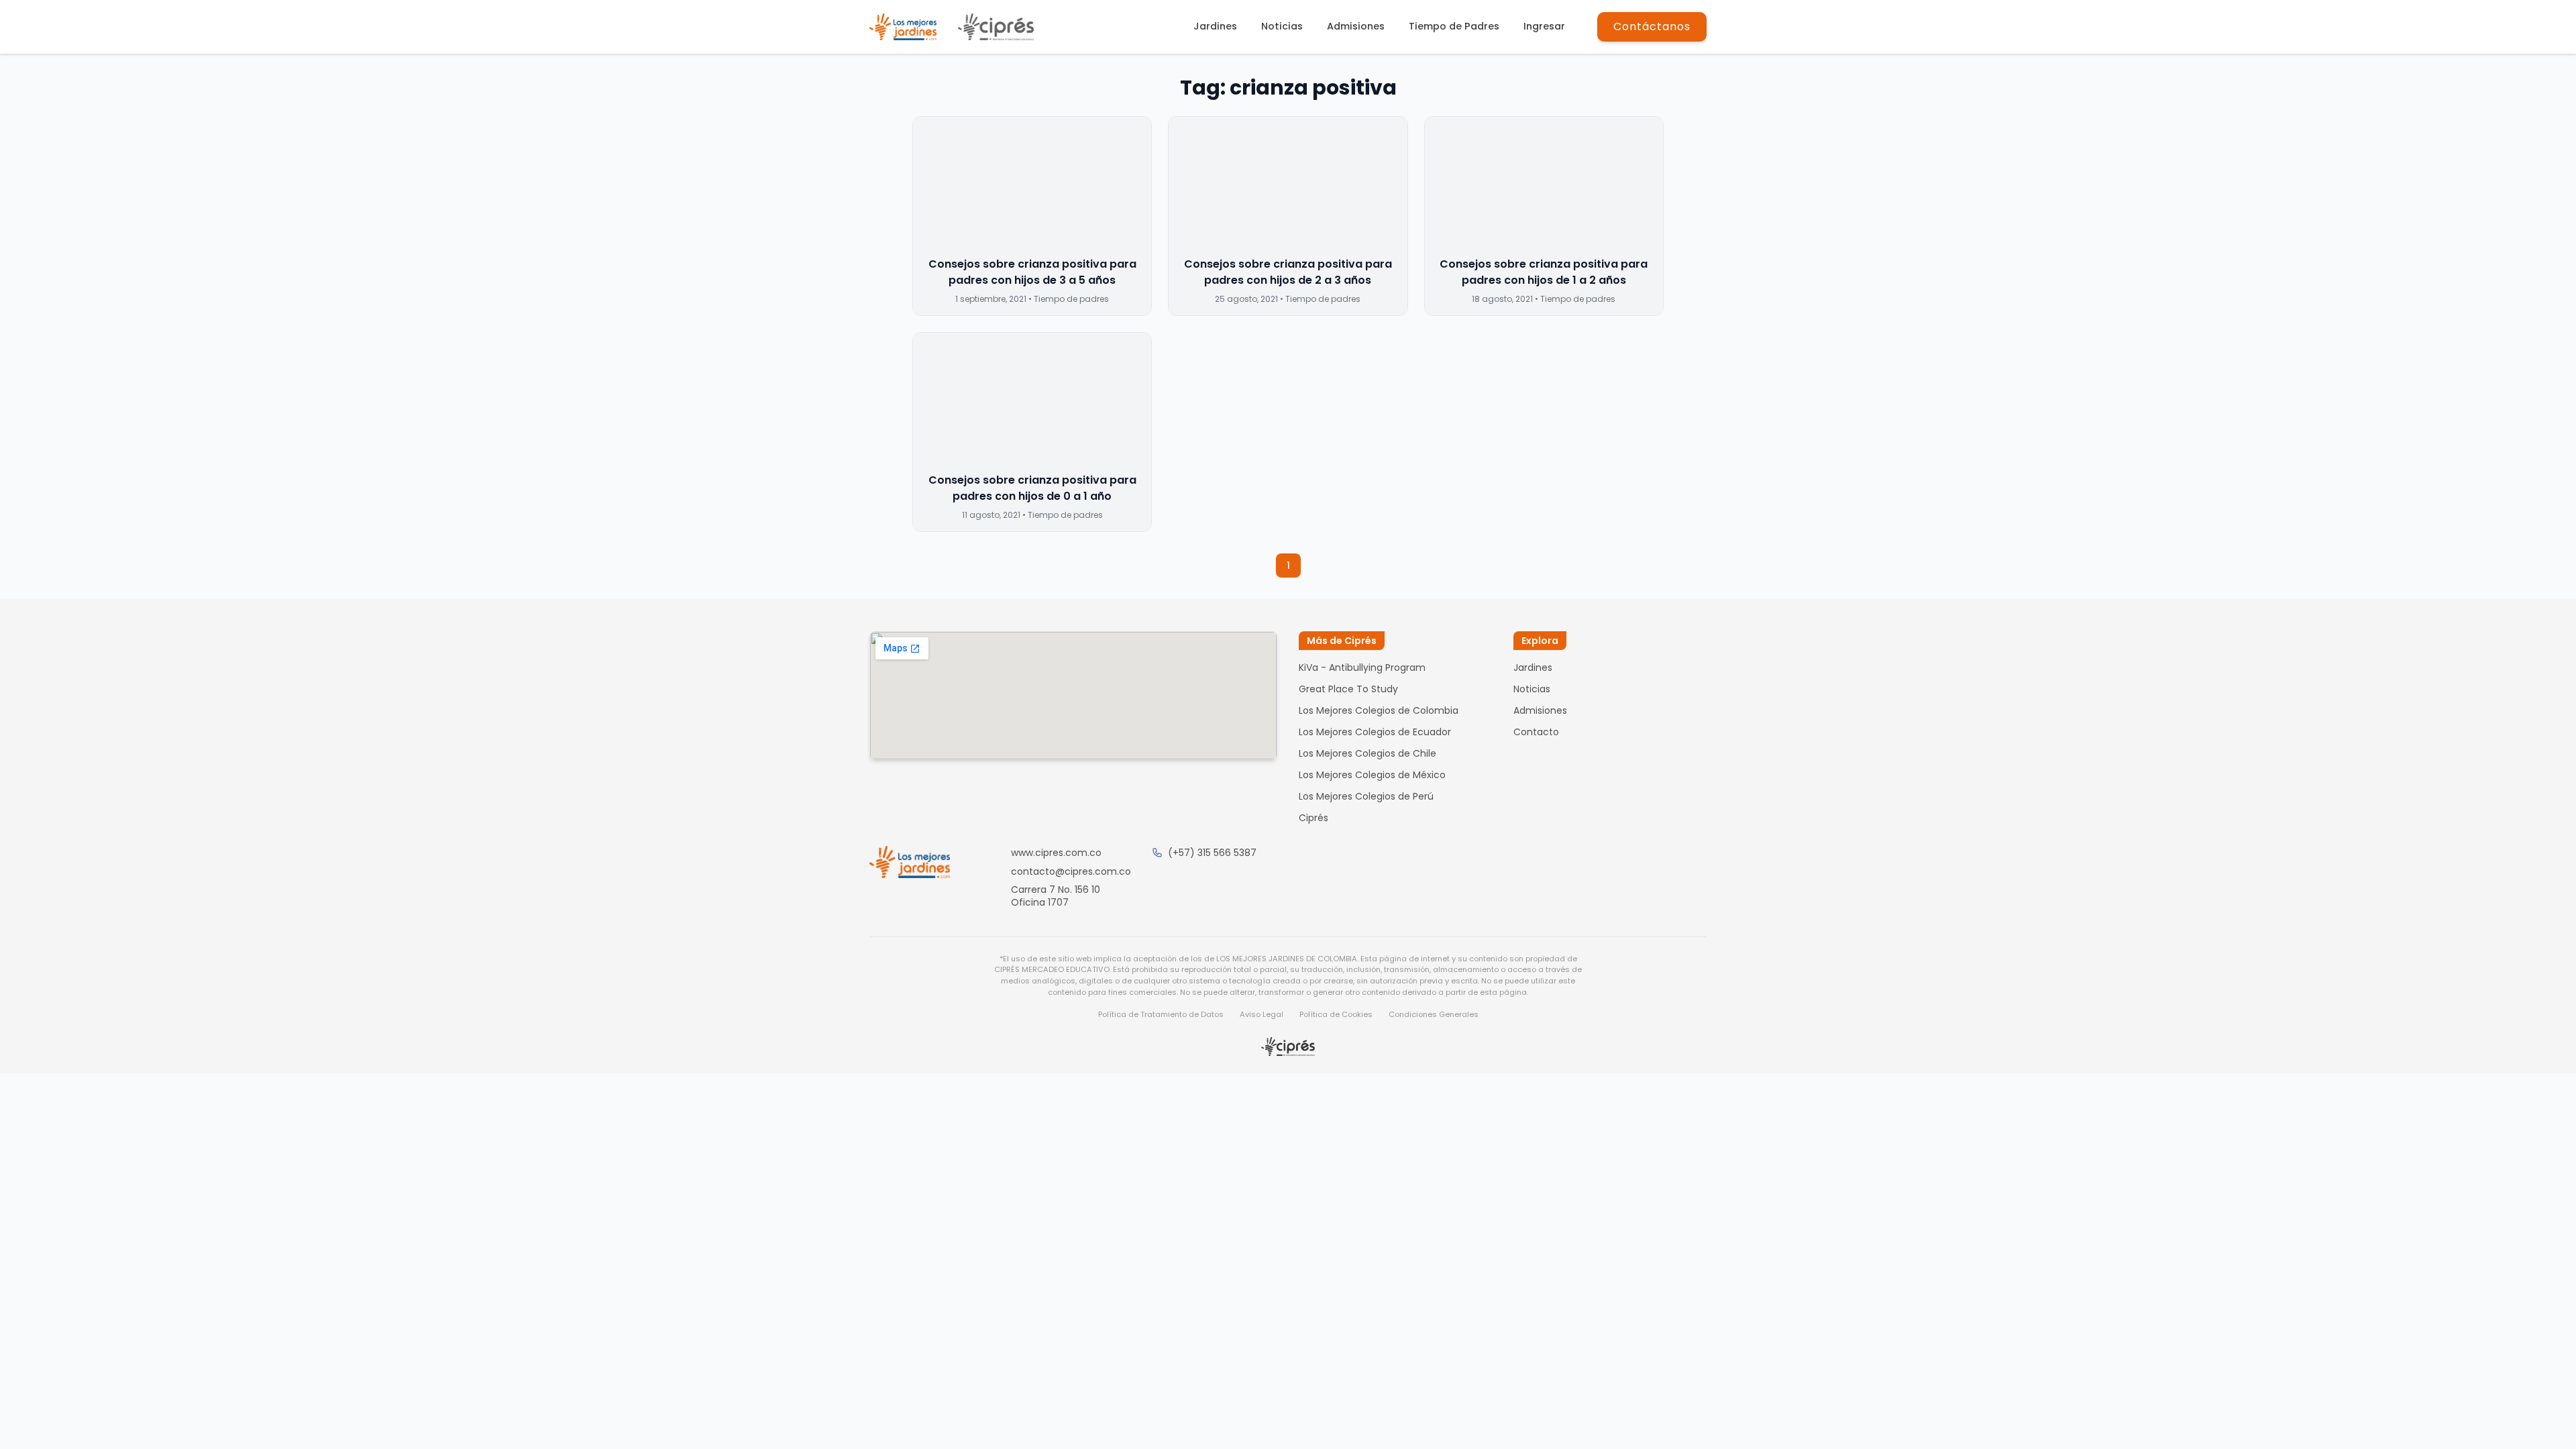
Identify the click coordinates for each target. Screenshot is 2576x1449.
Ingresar (1544, 26)
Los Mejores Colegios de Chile (1367, 753)
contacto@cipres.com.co (1071, 871)
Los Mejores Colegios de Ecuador (1375, 732)
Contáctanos (1652, 26)
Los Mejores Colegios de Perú (1366, 796)
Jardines (1215, 26)
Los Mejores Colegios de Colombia (1379, 710)
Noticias (1282, 26)
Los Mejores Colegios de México (1372, 775)
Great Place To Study (1348, 689)
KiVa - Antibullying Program (1362, 667)
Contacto (1536, 732)
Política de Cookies (1336, 1014)
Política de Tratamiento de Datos (1161, 1014)
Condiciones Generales (1434, 1014)
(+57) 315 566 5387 (1212, 853)
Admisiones (1356, 26)
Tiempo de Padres (1454, 26)
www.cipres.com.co (1056, 853)
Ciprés (1313, 818)
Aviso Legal (1262, 1014)
